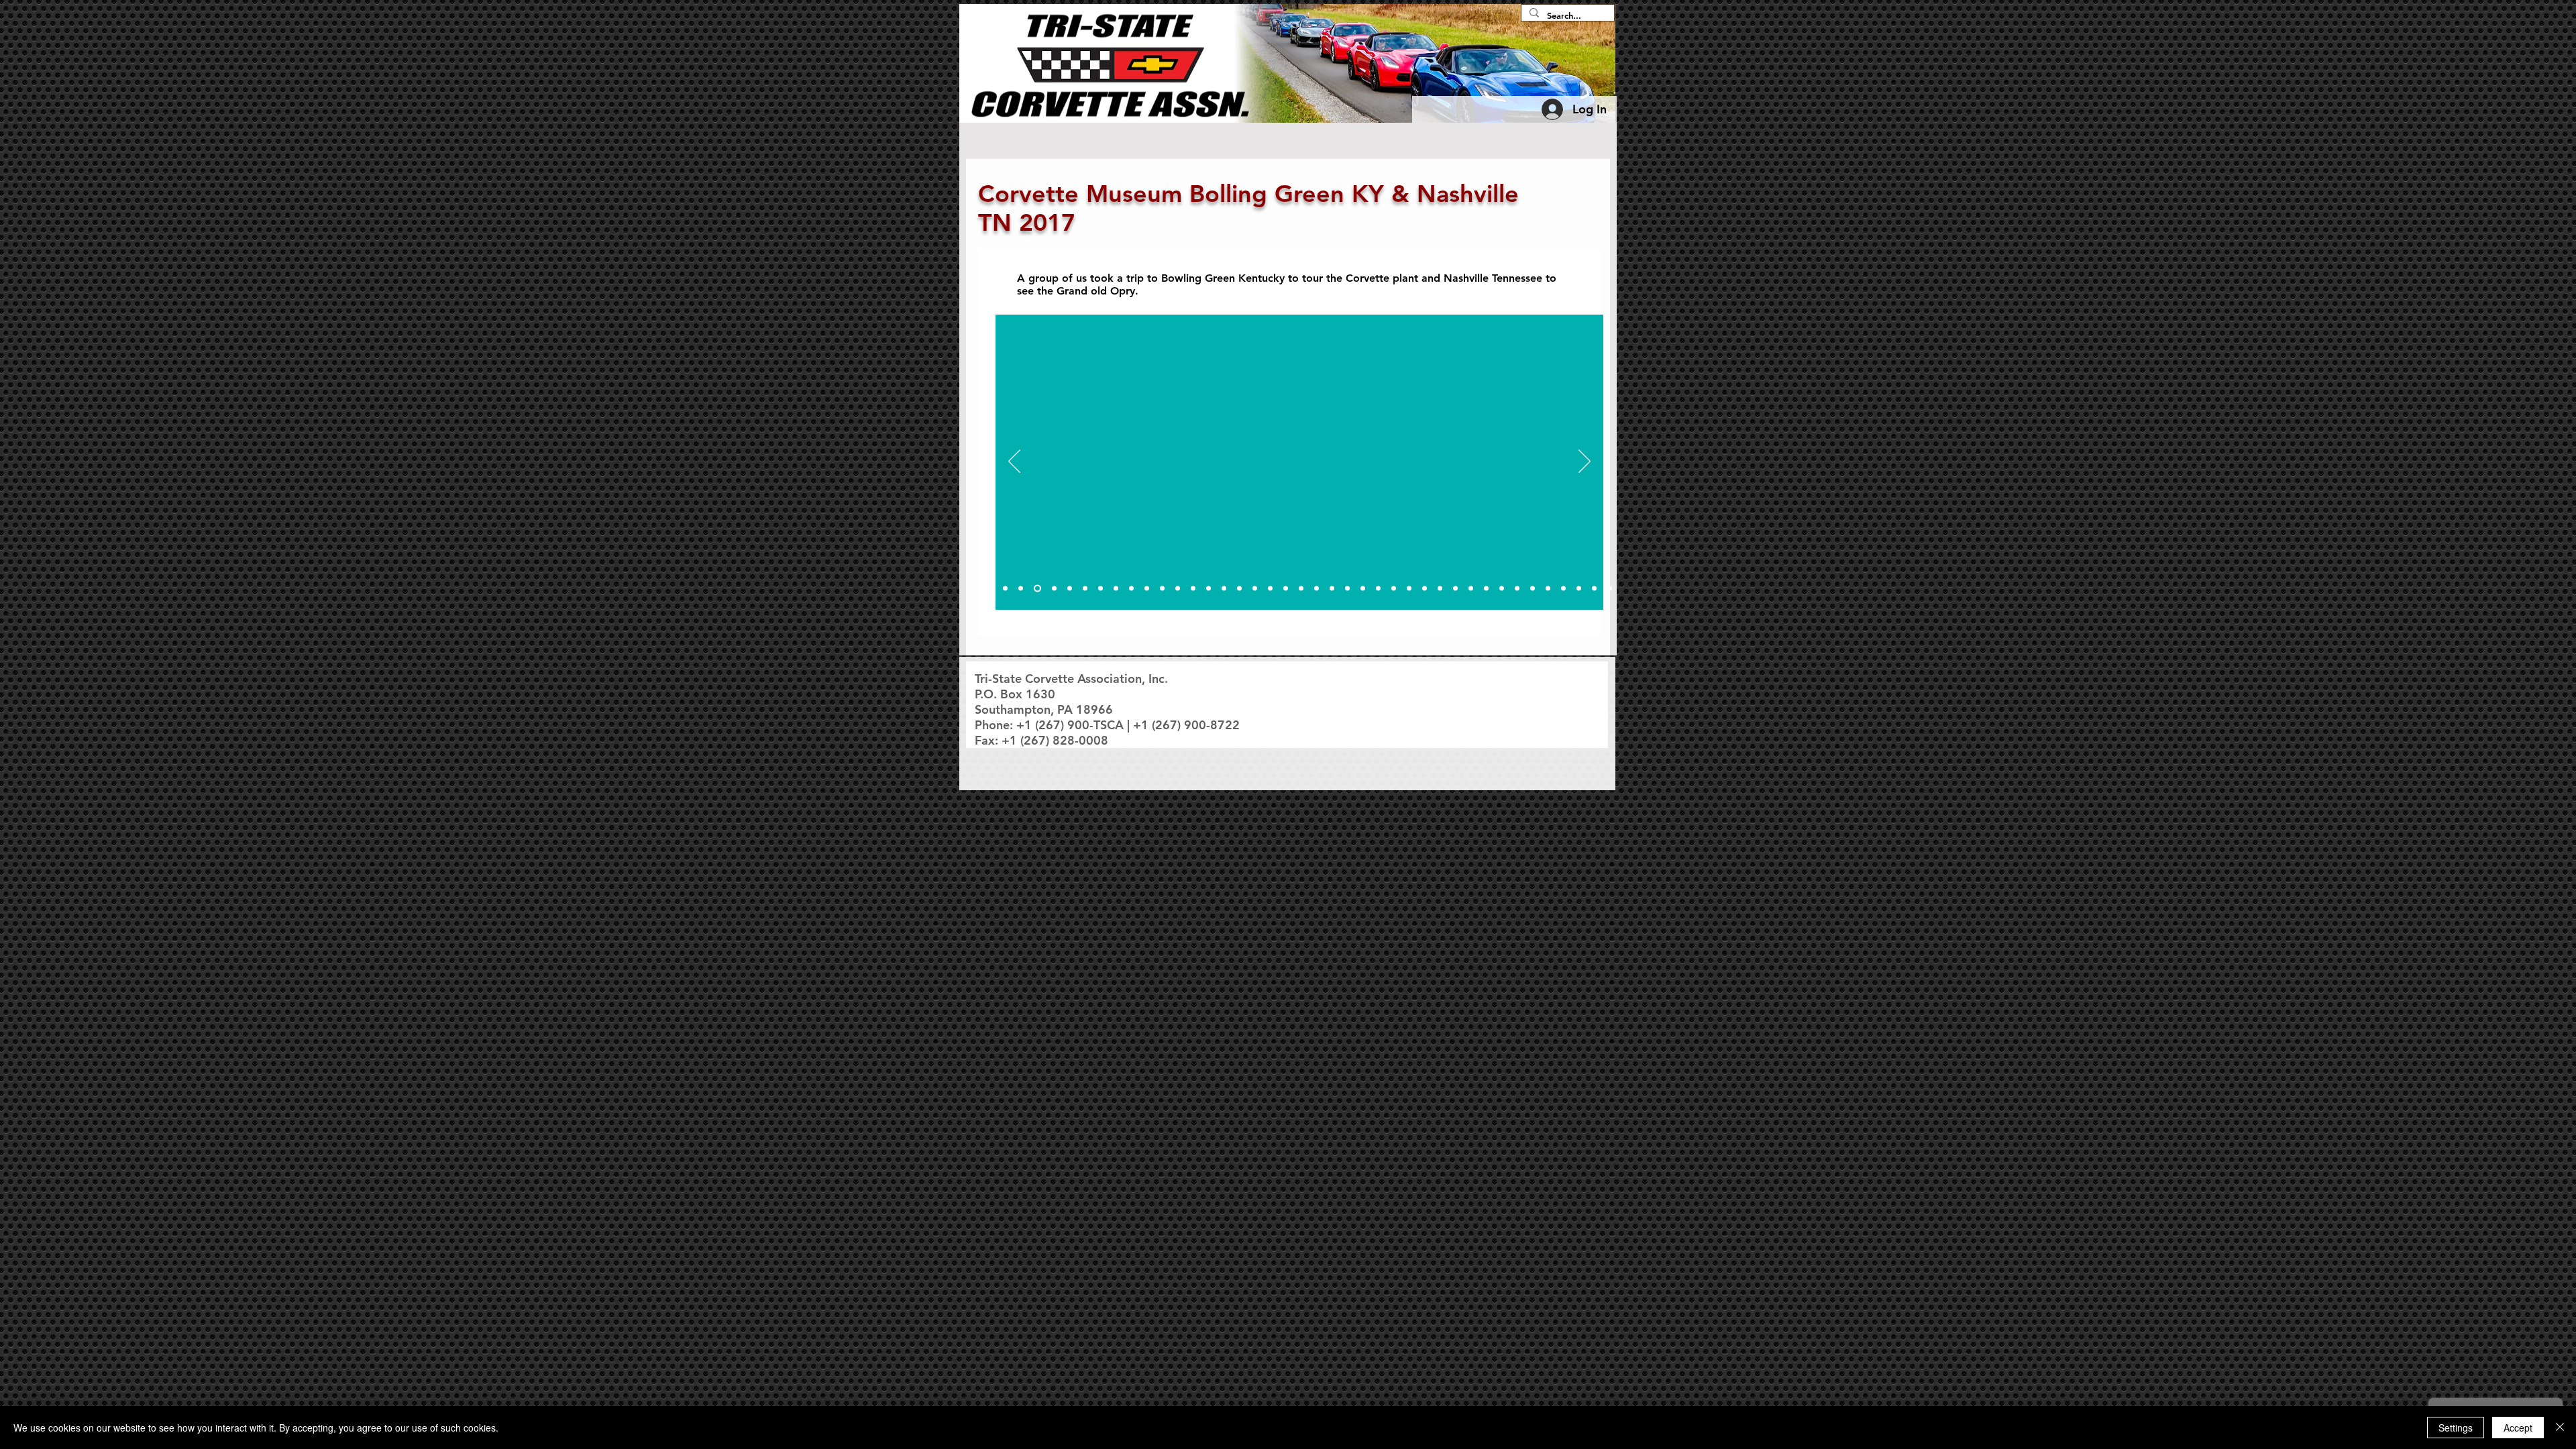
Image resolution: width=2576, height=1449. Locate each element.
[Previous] (1014, 462)
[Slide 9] (1116, 589)
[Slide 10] (1131, 589)
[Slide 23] (1332, 589)
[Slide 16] (1224, 589)
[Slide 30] (1440, 589)
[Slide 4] (1037, 589)
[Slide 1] (990, 589)
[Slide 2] (1005, 589)
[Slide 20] (1286, 589)
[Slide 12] (1162, 589)
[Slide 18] (1255, 589)
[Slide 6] (1070, 589)
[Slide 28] (1409, 589)
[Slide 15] (1209, 589)
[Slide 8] (1101, 589)
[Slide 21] (1301, 589)
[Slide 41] (1610, 589)
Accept (2518, 1428)
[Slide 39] (1579, 589)
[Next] (1585, 462)
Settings (2456, 1428)
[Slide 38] (1563, 589)
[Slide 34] (1502, 589)
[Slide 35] (1517, 589)
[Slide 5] (1054, 589)
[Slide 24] (1347, 589)
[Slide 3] (1021, 589)
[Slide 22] (1317, 589)
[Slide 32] (1471, 589)
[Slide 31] (1455, 589)
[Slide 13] (1178, 589)
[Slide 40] (1594, 589)
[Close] (2560, 1428)
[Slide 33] (1486, 589)
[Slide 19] (1270, 589)
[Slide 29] (1425, 589)
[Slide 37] (1548, 589)
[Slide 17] (1239, 589)
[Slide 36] (1533, 589)
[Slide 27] (1394, 589)
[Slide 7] (1085, 589)
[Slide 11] (1147, 589)
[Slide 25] (1363, 589)
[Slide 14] (1193, 589)
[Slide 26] (1378, 589)
